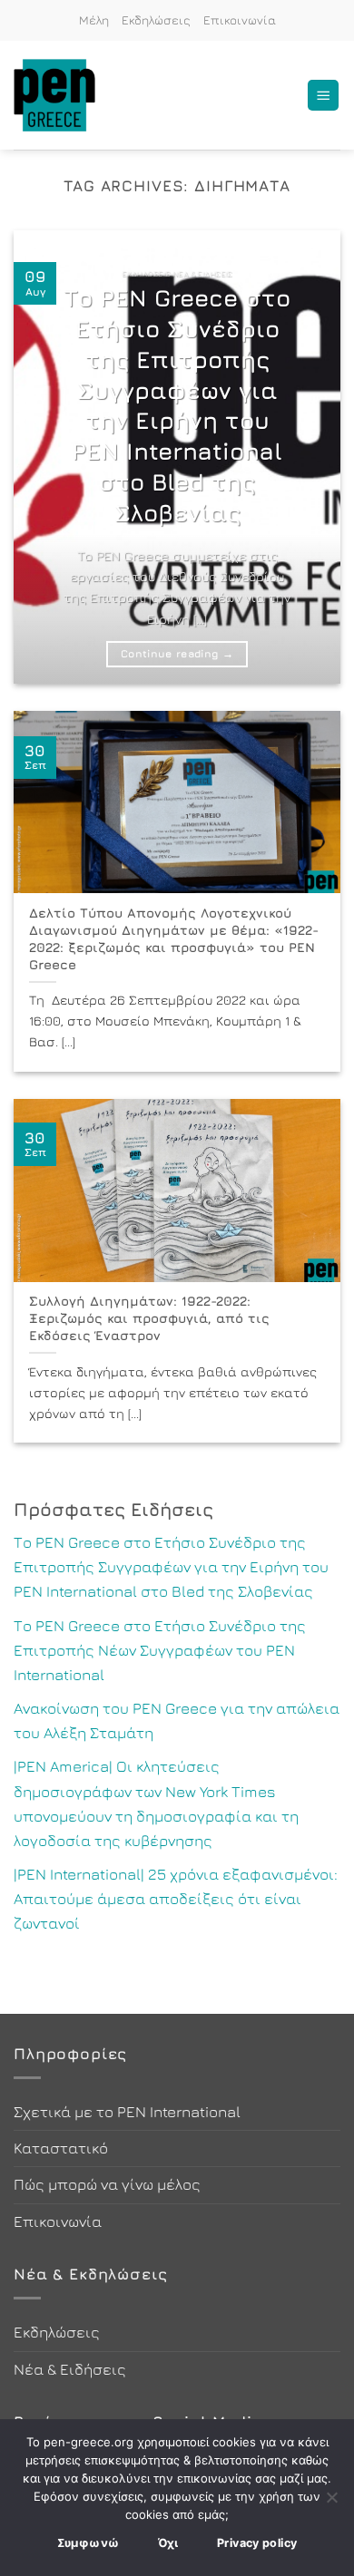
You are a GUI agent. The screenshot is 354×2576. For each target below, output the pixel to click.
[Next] (311, 457)
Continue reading (177, 654)
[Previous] (43, 457)
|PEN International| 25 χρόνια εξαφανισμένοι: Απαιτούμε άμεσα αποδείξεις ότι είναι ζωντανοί (176, 1899)
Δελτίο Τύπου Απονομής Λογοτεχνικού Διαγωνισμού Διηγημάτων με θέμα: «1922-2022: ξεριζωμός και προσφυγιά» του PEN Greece (174, 938)
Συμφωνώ (88, 2543)
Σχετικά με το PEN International (127, 2112)
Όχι (168, 2543)
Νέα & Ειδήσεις (70, 2369)
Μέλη (94, 20)
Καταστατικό (61, 2148)
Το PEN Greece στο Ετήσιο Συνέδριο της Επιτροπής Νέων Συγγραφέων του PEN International (160, 1650)
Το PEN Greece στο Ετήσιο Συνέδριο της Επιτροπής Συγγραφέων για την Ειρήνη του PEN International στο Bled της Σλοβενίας (177, 405)
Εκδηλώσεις (156, 20)
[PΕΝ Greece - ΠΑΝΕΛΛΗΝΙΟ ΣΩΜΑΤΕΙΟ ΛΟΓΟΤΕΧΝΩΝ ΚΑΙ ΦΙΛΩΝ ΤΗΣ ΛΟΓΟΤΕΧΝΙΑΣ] (64, 95)
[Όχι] (331, 2503)
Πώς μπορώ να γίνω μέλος (107, 2184)
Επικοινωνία (240, 20)
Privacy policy (257, 2543)
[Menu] (323, 96)
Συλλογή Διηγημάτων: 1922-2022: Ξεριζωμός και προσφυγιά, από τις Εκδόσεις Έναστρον (149, 1317)
